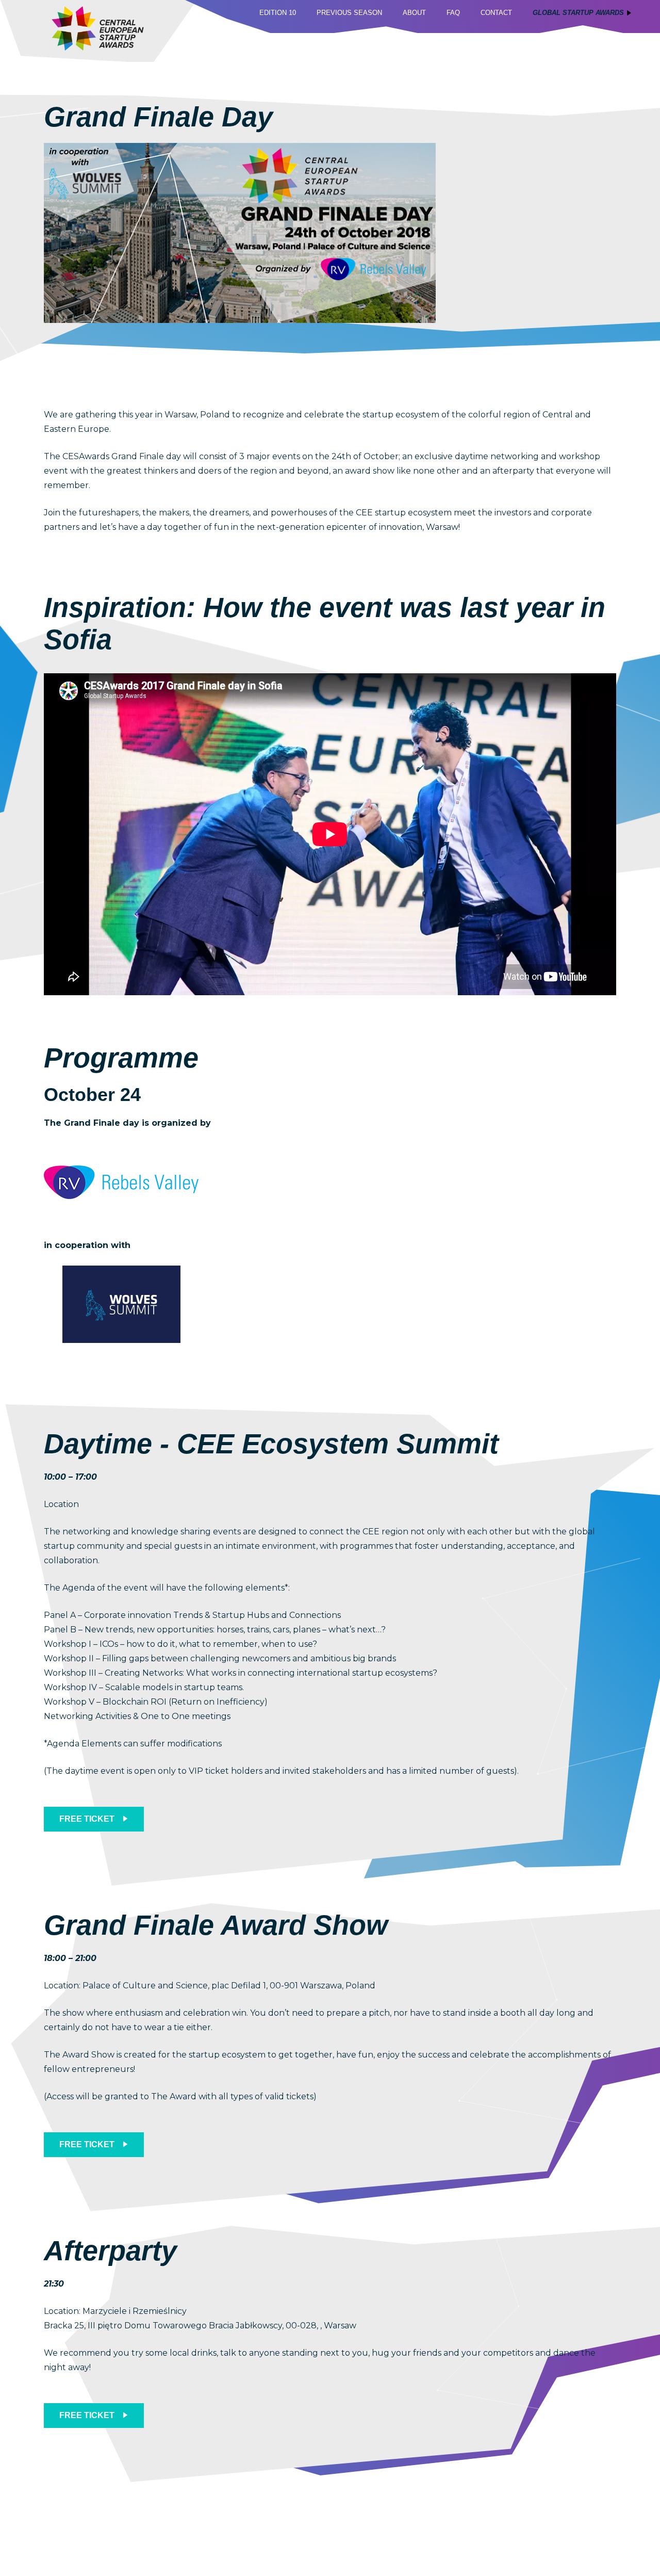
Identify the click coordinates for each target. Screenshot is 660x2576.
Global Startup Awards (578, 13)
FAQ (453, 13)
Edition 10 (278, 13)
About (414, 13)
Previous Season (349, 13)
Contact (496, 13)
